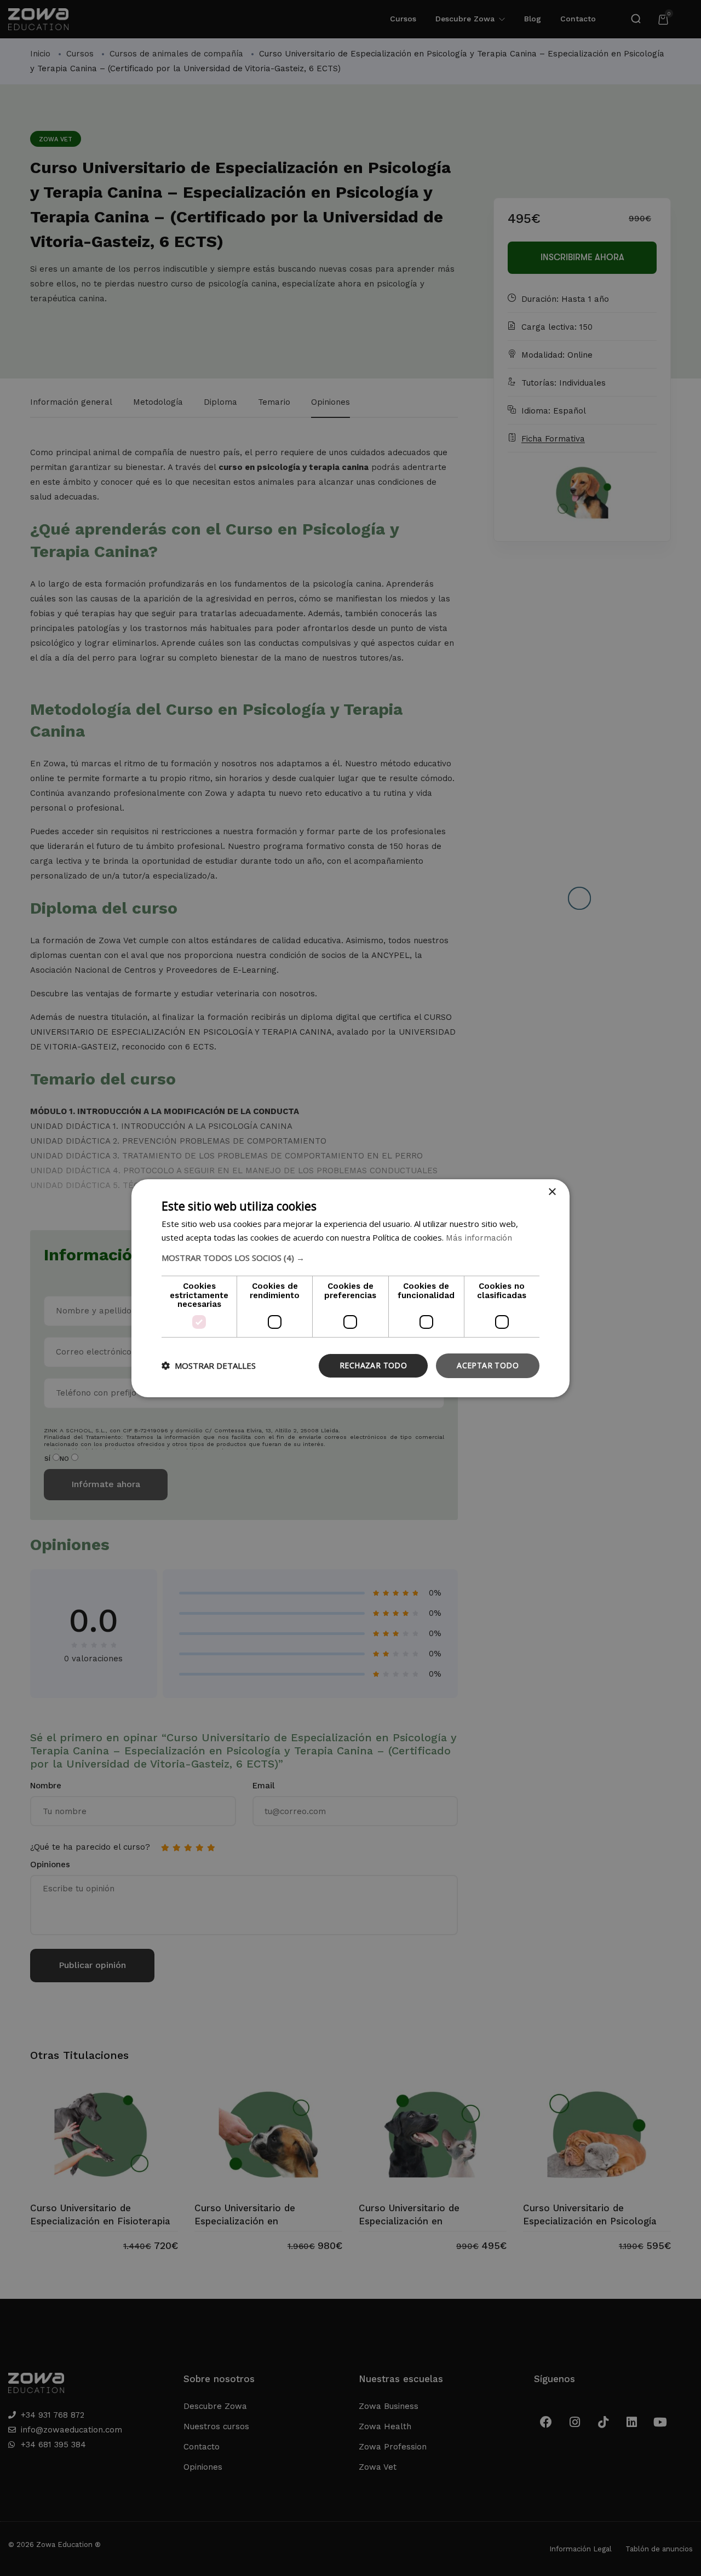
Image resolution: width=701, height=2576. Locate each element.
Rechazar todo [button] (373, 1365)
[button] (350, 1258)
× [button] (552, 1192)
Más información (479, 1238)
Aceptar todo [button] (488, 1365)
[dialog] (350, 1288)
